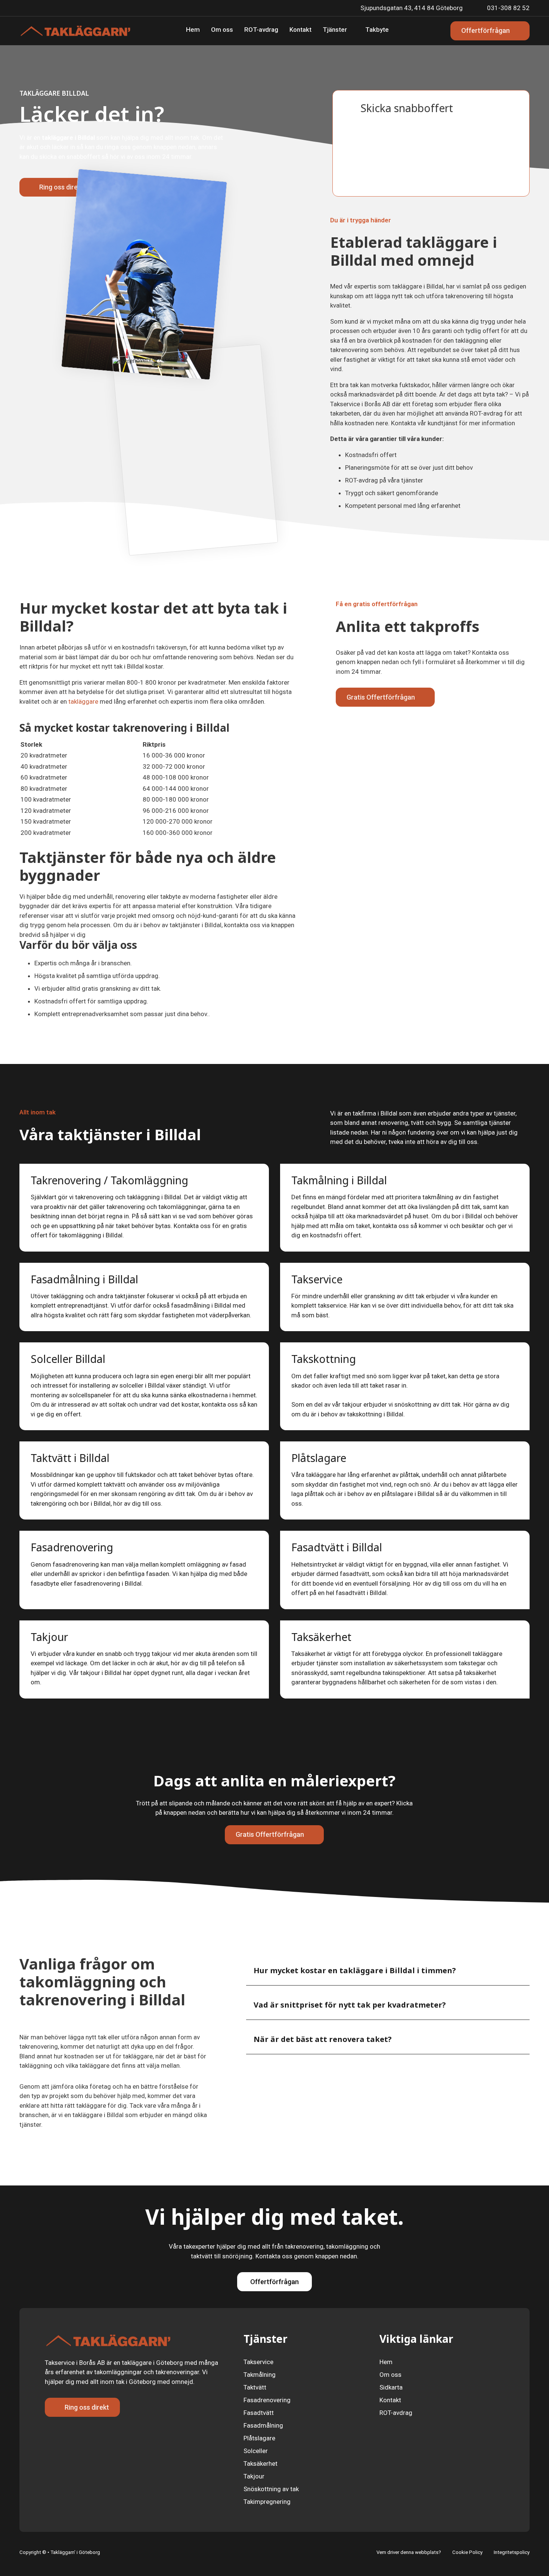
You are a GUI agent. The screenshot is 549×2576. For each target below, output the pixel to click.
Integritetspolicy (512, 2552)
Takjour (254, 2476)
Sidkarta (391, 2387)
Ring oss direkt (61, 187)
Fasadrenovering (267, 2400)
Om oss (222, 30)
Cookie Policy (467, 2552)
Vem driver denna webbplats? (409, 2552)
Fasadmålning (263, 2425)
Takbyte (377, 30)
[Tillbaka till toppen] (526, 2556)
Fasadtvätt (259, 2413)
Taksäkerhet (260, 2464)
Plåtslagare (259, 2438)
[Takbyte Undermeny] (394, 31)
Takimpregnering (267, 2502)
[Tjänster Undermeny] (352, 31)
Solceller (256, 2451)
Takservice (258, 2362)
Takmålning (260, 2375)
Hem (193, 30)
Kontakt (300, 30)
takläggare (83, 701)
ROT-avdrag (261, 30)
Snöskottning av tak (271, 2489)
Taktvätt (255, 2387)
